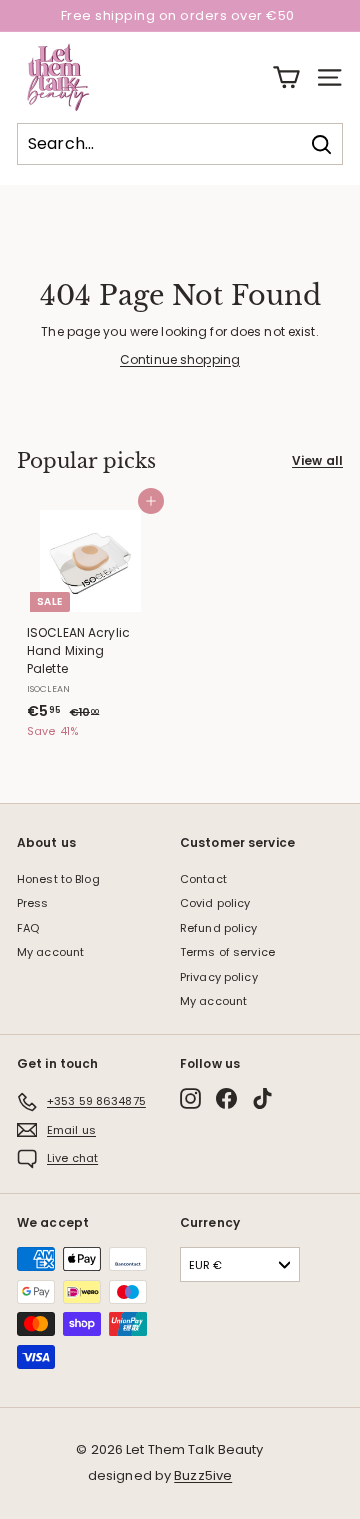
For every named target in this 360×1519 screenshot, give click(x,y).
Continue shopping (180, 359)
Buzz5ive (203, 1475)
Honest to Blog (58, 879)
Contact (203, 879)
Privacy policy (219, 977)
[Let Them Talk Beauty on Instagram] (190, 1098)
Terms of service (227, 952)
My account (50, 952)
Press (33, 903)
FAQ (28, 928)
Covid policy (215, 903)
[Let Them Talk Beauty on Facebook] (226, 1098)
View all (317, 460)
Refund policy (219, 928)
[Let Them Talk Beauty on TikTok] (262, 1098)
